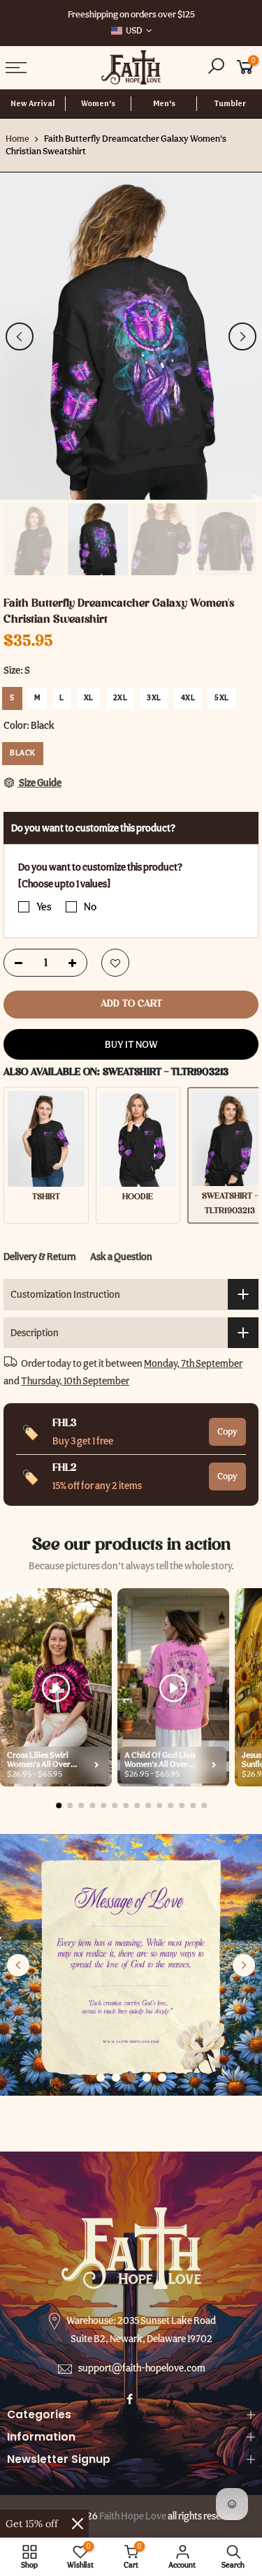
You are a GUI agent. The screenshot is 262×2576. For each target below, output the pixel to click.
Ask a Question (121, 1257)
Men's (164, 104)
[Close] (78, 2524)
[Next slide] (244, 1965)
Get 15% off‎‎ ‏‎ (33, 2524)
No (90, 907)
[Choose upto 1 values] (64, 884)
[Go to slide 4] (147, 2078)
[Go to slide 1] (101, 2078)
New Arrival (32, 104)
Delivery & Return (40, 1257)
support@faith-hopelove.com (142, 2368)
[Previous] (20, 336)
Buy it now (131, 1044)
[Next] (242, 336)
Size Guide (39, 783)
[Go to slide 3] (131, 2078)
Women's (98, 104)
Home (17, 139)
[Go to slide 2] (116, 2078)
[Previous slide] (18, 1965)
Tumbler (230, 104)
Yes (44, 907)
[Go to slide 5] (162, 2078)
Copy (227, 1431)
